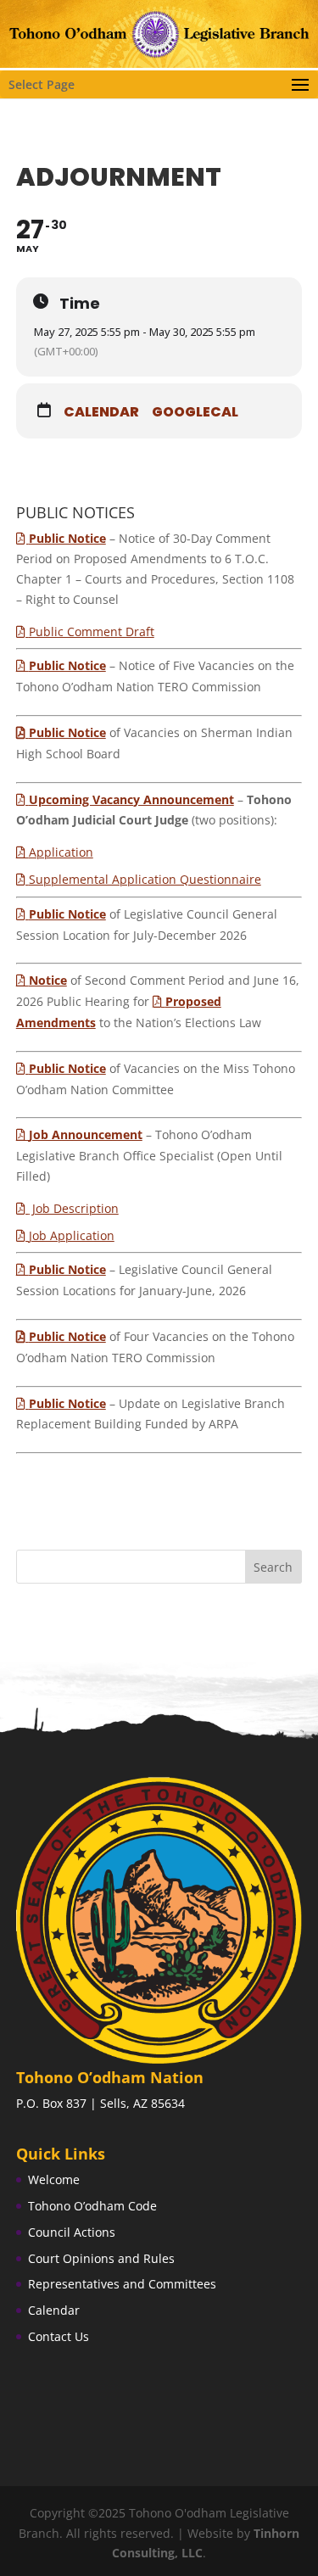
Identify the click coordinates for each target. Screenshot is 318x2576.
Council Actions (72, 2232)
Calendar (101, 412)
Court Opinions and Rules (101, 2258)
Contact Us (59, 2336)
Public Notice (67, 732)
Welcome (54, 2179)
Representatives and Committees (122, 2284)
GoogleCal (195, 412)
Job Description (74, 1208)
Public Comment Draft (92, 631)
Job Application (72, 1235)
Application (61, 852)
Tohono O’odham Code (92, 2206)
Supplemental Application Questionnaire (145, 879)
